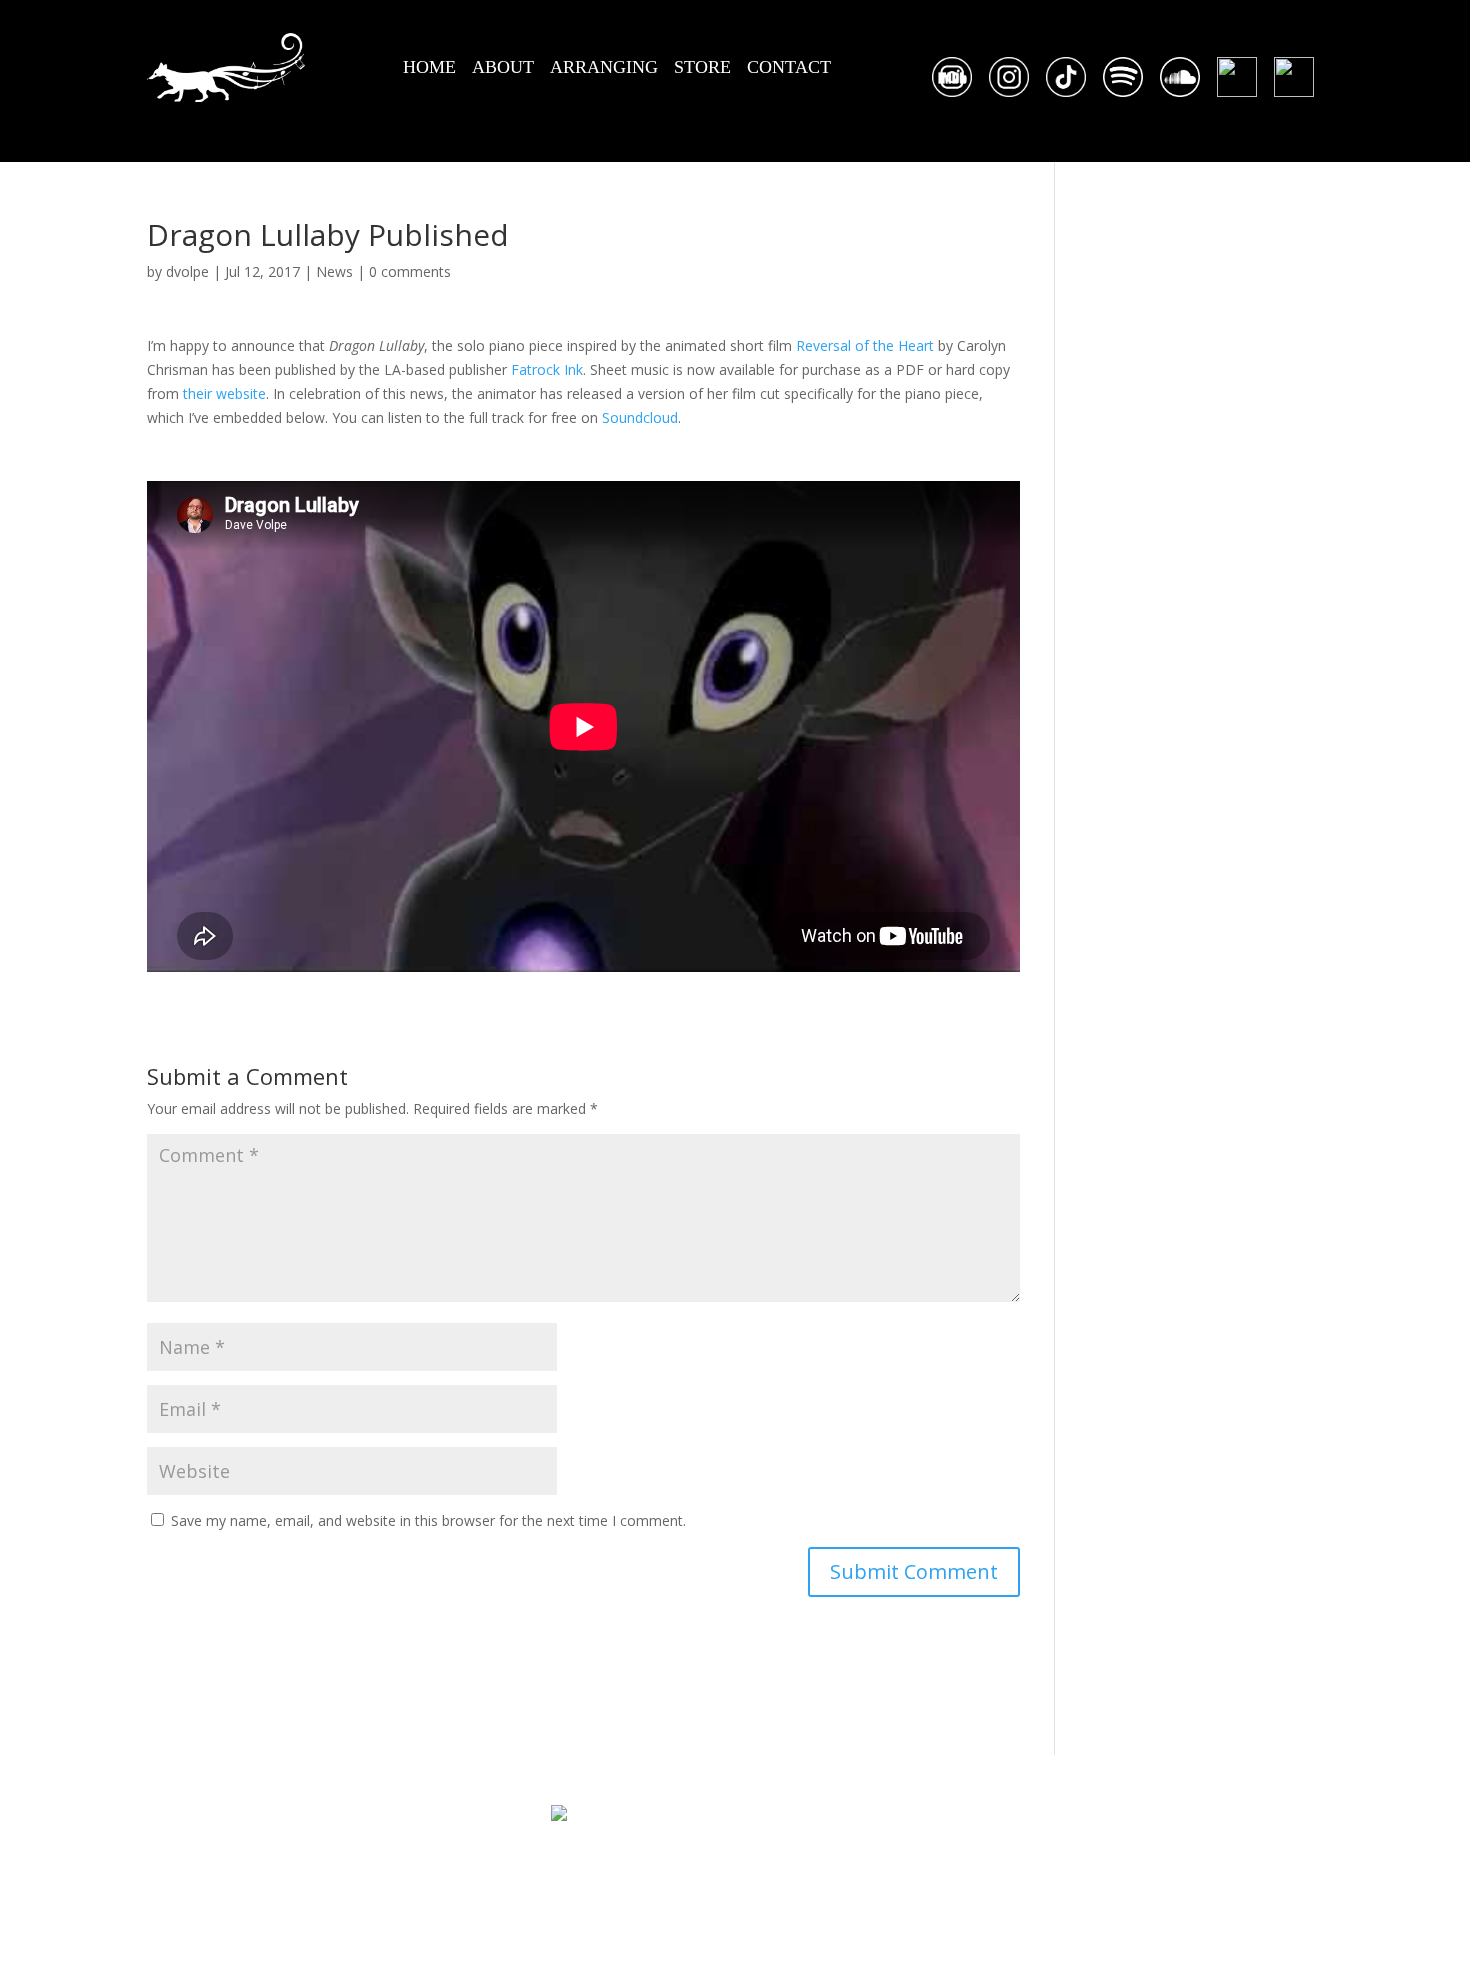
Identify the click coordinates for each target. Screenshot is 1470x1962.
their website (224, 393)
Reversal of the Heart (865, 345)
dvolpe (187, 271)
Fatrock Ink (547, 369)
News (334, 271)
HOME (429, 67)
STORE (702, 67)
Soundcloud (640, 417)
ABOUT (503, 67)
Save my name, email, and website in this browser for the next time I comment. (428, 1520)
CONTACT (789, 67)
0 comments (410, 271)
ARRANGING (604, 67)
